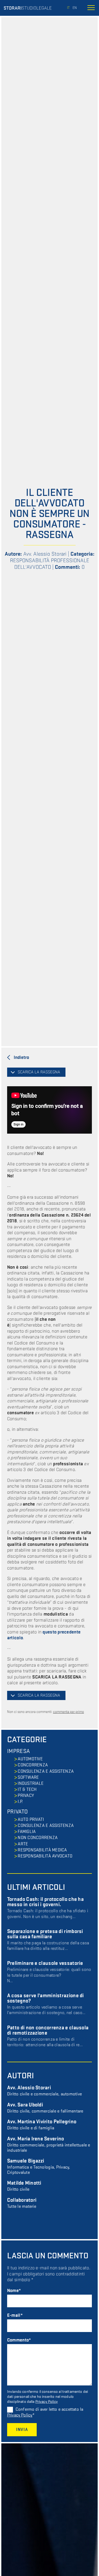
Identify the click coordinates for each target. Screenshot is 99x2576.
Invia (22, 2430)
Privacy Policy (47, 2402)
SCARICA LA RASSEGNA (39, 1072)
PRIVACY (26, 1796)
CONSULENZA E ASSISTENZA (46, 1771)
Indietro (21, 1057)
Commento (18, 2340)
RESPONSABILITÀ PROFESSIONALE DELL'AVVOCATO (50, 564)
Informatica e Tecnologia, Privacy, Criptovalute (39, 2167)
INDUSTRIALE (31, 1783)
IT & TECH (27, 1790)
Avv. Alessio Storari (45, 554)
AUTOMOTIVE (30, 1759)
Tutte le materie (22, 2203)
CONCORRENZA (33, 1765)
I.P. (20, 1802)
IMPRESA (18, 1751)
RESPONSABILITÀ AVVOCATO (45, 1856)
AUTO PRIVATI (31, 1820)
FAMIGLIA (27, 1832)
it (68, 8)
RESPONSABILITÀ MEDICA (42, 1850)
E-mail (14, 2315)
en (75, 8)
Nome (13, 2291)
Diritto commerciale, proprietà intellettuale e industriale (49, 2145)
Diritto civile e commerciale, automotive (44, 2091)
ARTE (23, 1844)
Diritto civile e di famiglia (42, 2125)
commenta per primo (69, 1712)
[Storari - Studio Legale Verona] (28, 8)
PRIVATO (17, 1812)
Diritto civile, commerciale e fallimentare (45, 2108)
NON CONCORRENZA (38, 1838)
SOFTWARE (28, 1777)
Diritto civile (24, 2186)
